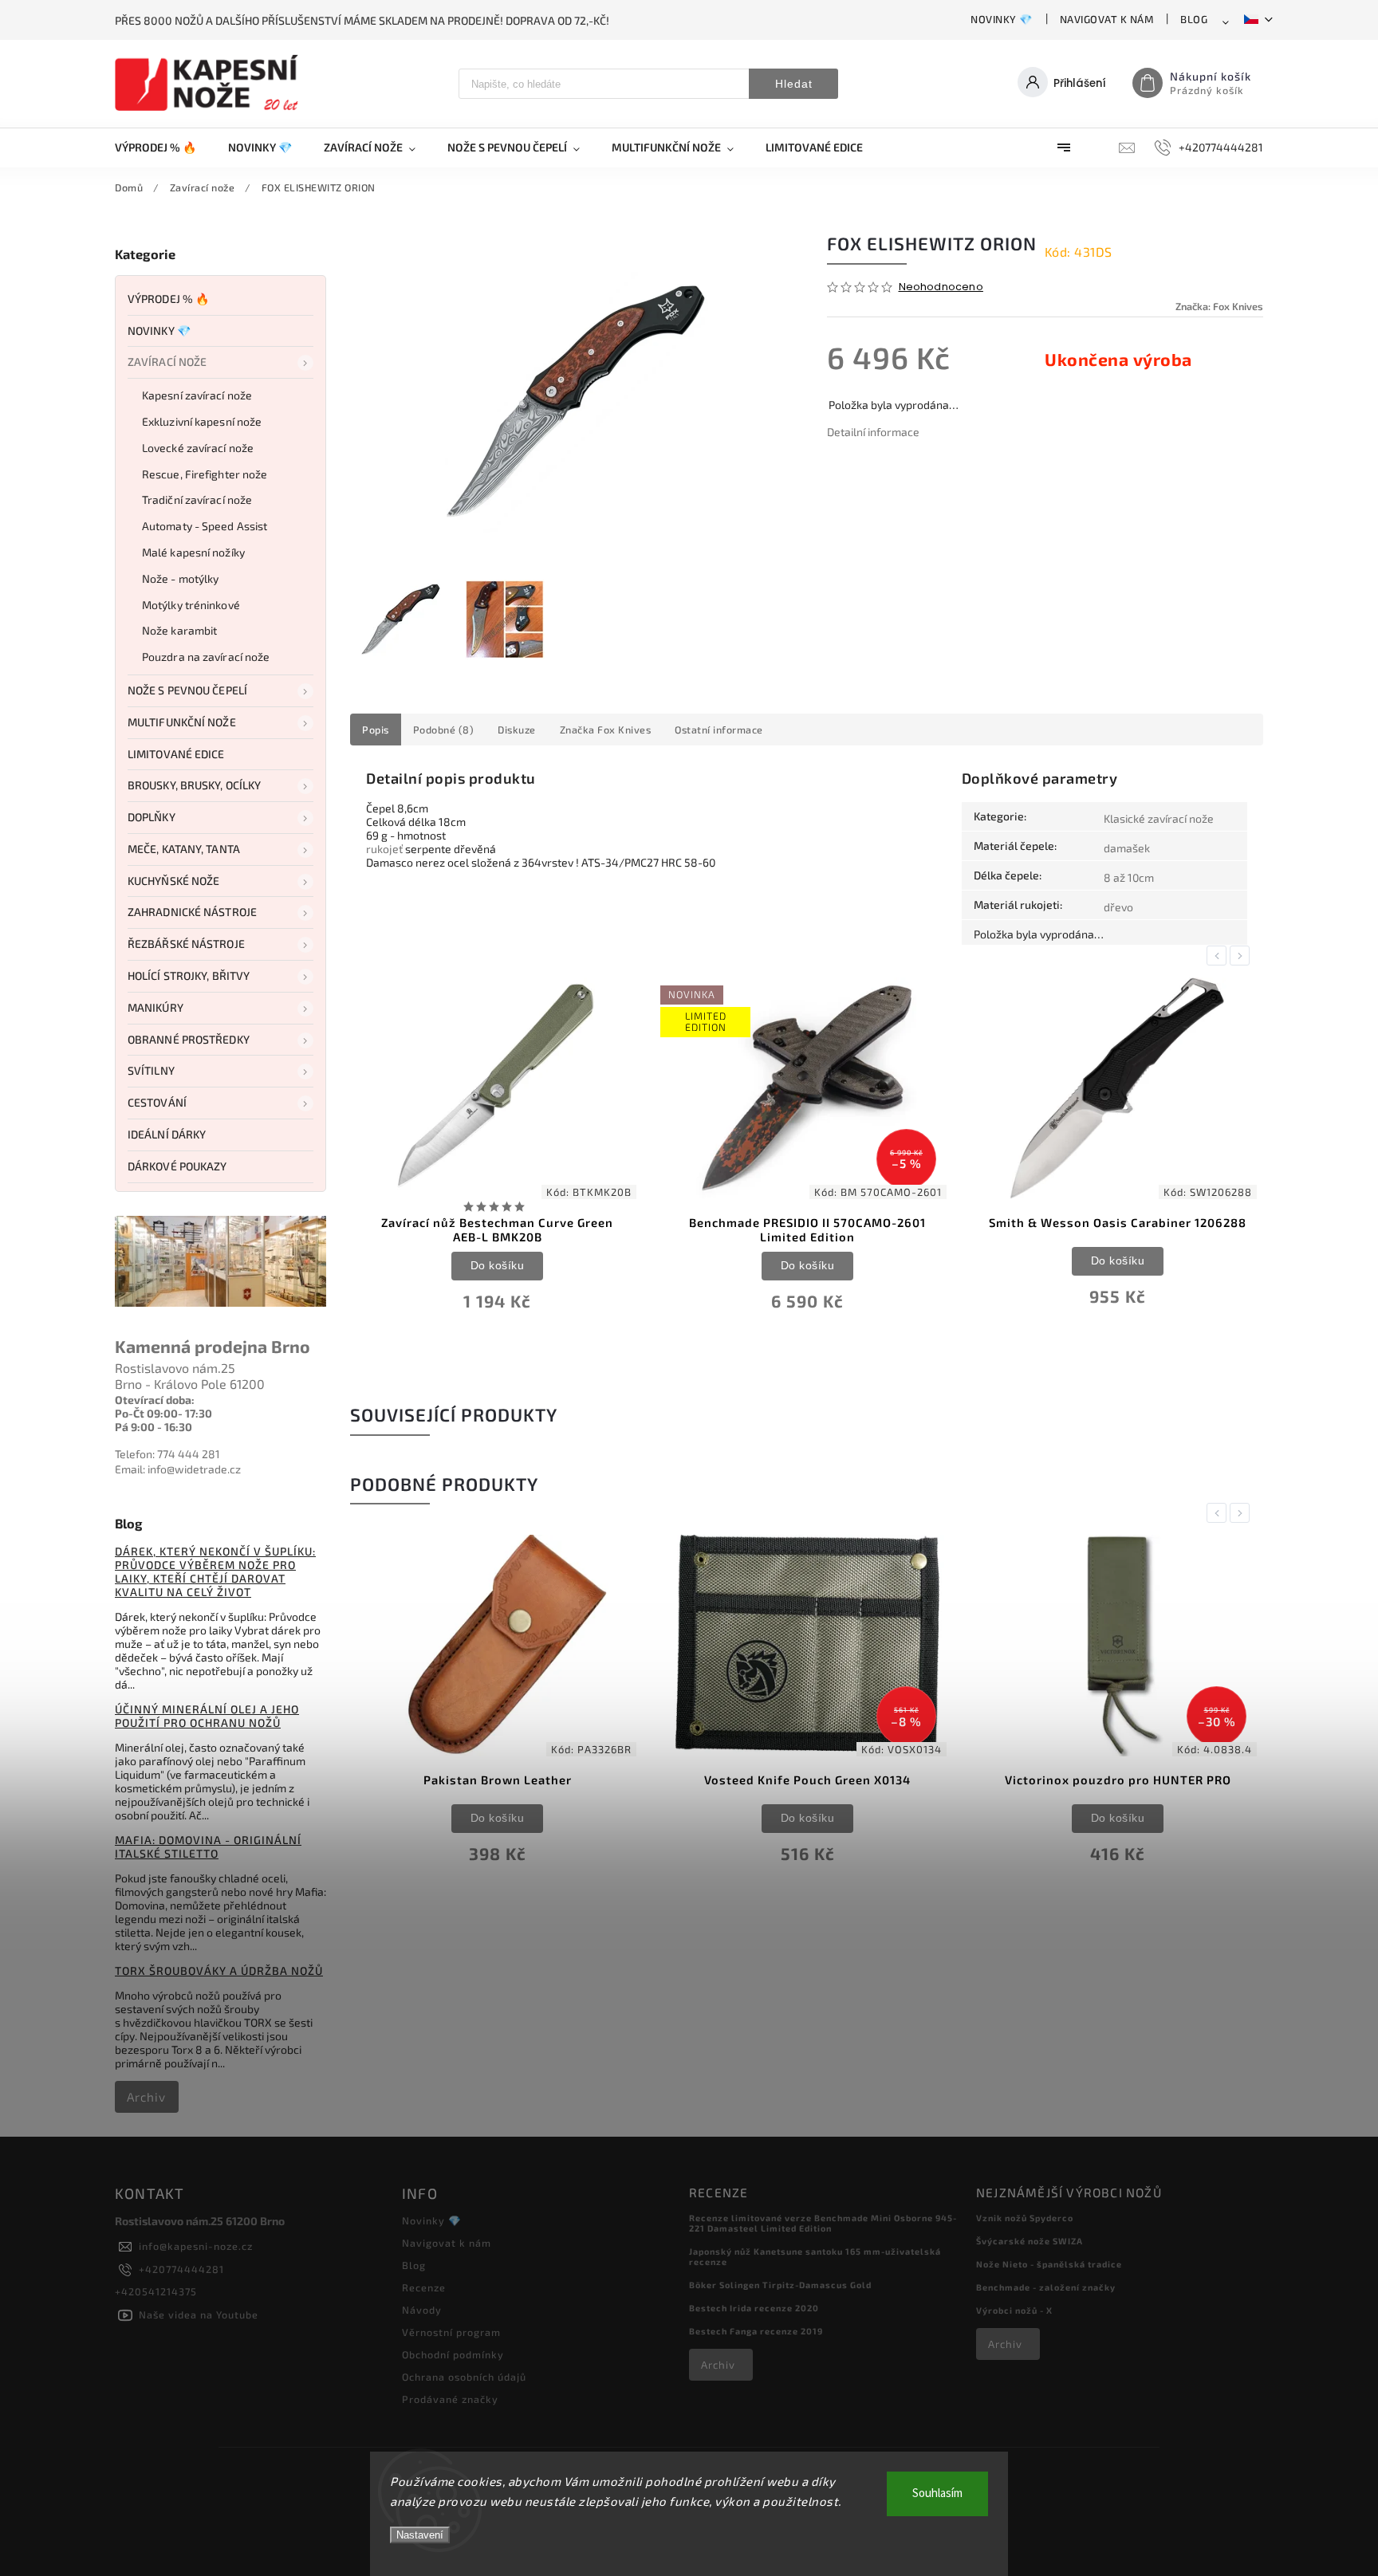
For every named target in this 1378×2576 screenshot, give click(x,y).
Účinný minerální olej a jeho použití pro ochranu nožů (207, 1716)
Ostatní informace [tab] (719, 730)
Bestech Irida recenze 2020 (754, 2308)
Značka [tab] (606, 730)
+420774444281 (181, 2269)
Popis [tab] (376, 730)
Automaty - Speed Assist (205, 526)
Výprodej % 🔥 (168, 299)
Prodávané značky (450, 2399)
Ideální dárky (167, 1134)
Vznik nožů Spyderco (1025, 2218)
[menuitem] (163, 147)
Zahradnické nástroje (192, 912)
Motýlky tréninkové (191, 605)
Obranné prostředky (189, 1039)
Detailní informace (873, 432)
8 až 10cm (1129, 877)
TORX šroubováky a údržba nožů (219, 1970)
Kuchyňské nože (173, 881)
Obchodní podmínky (453, 2354)
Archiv (146, 2097)
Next (1242, 956)
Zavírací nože (167, 362)
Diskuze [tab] (517, 730)
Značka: (1219, 306)
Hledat (794, 84)
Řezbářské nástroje (186, 944)
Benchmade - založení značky (1046, 2287)
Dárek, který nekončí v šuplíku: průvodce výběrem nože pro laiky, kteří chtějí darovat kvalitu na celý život (215, 1571)
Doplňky (152, 817)
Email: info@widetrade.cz (178, 1469)
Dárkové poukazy (177, 1166)
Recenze (424, 2287)
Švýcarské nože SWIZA (1030, 2241)
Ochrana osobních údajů (464, 2377)
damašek (1127, 848)
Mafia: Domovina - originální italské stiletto (208, 1846)
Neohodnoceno (941, 287)
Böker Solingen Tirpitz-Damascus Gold (780, 2285)
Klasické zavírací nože (1159, 818)
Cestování (157, 1102)
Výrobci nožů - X (1014, 2310)
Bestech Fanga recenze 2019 (756, 2331)
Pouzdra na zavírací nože (206, 657)
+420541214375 (156, 2291)
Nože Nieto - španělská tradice (1049, 2264)
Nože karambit (179, 630)
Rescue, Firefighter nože (205, 474)
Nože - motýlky (180, 578)
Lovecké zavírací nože (198, 448)
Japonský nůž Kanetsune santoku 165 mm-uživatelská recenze (815, 2256)
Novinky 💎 (1002, 19)
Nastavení (420, 2535)
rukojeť (384, 849)
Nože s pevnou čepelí (187, 690)
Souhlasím (937, 2493)
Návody (422, 2310)
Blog (1194, 19)
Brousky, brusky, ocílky (194, 785)
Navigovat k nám (1107, 19)
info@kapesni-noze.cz (196, 2246)
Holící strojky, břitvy (189, 975)
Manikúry (156, 1007)
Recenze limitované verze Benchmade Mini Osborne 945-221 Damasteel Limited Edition (823, 2223)
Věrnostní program (451, 2332)
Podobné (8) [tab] (444, 730)
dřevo (1118, 907)
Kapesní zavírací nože (197, 395)
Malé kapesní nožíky (193, 552)
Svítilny (151, 1070)
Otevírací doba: (155, 1400)
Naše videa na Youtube (199, 2314)
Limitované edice (176, 754)
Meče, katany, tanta (184, 849)
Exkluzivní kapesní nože (202, 421)
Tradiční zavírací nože (197, 499)
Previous (1219, 956)
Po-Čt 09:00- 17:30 (163, 1413)
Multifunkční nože (182, 722)
